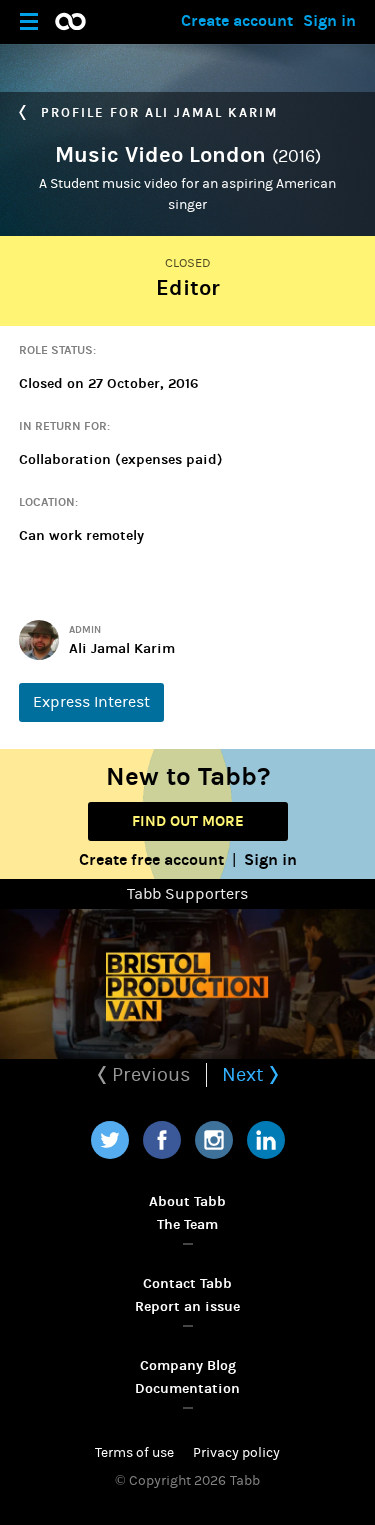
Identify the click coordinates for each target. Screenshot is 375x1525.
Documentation (187, 1388)
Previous (149, 1074)
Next (245, 1074)
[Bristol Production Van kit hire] (187, 984)
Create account (237, 20)
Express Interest (91, 702)
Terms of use (134, 1453)
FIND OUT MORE (188, 821)
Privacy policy (236, 1453)
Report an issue (187, 1306)
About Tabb (187, 1201)
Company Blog (188, 1365)
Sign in (329, 20)
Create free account (151, 859)
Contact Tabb (187, 1283)
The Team (187, 1224)
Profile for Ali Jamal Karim (157, 113)
